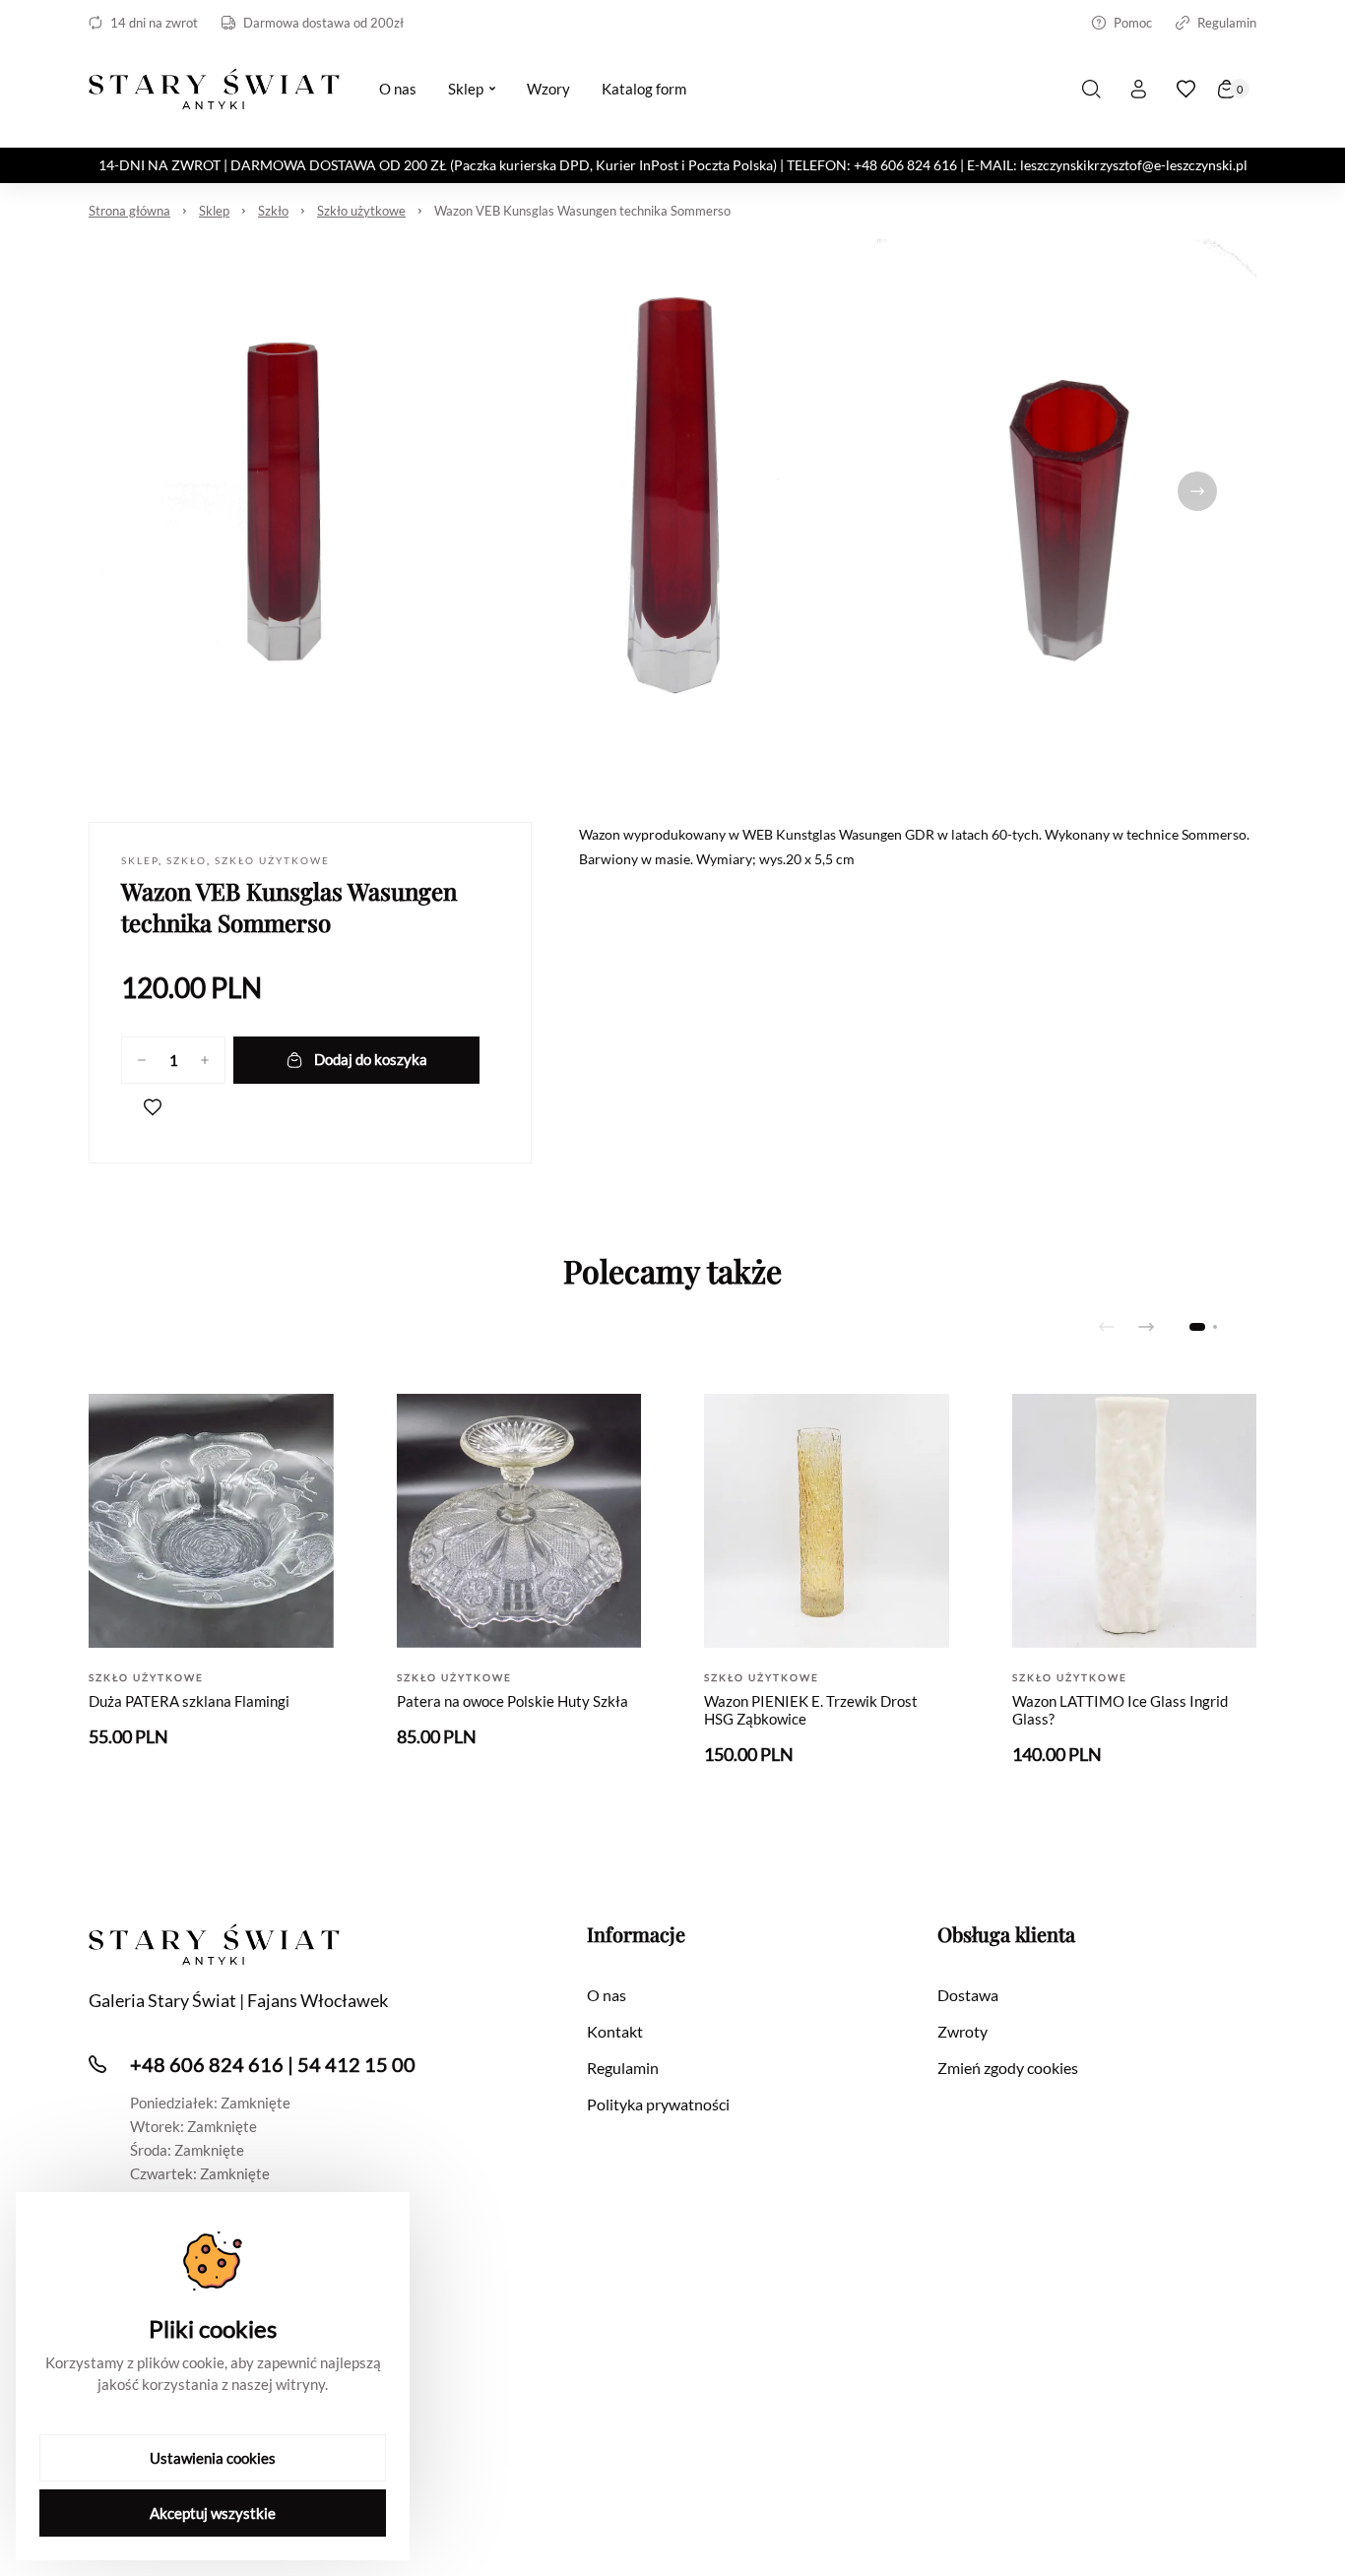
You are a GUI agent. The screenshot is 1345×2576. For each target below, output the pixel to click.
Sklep (214, 211)
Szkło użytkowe (361, 211)
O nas (607, 1995)
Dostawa (968, 1995)
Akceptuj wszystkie (213, 2513)
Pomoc (1133, 23)
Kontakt (615, 2031)
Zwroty (962, 2031)
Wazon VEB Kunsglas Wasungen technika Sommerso (582, 211)
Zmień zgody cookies (1008, 2068)
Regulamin (1227, 23)
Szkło (273, 211)
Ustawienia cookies (213, 2458)
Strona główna (129, 211)
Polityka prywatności (658, 2104)
